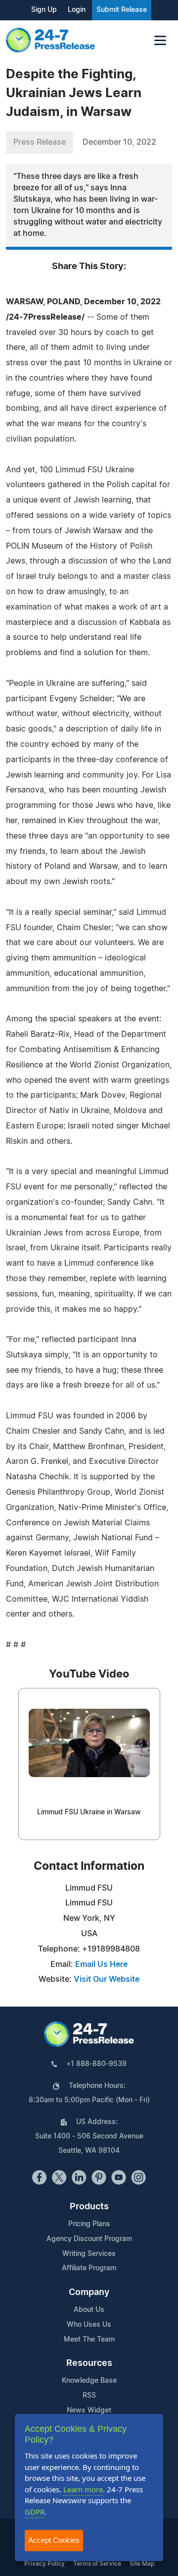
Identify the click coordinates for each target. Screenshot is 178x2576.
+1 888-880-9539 (96, 2064)
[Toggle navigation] (160, 40)
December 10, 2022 (119, 142)
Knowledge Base (89, 2381)
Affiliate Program (89, 2268)
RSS (89, 2396)
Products (89, 2207)
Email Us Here (101, 1964)
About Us (89, 2310)
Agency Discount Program (89, 2239)
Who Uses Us (89, 2325)
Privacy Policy (44, 2564)
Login (77, 10)
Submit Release (122, 10)
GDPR (35, 2512)
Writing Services (89, 2254)
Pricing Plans (89, 2224)
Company (89, 2293)
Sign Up (44, 10)
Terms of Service (97, 2564)
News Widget (89, 2410)
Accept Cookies (54, 2540)
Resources (89, 2363)
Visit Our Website (107, 1979)
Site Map (142, 2564)
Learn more (83, 2489)
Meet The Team (89, 2340)
